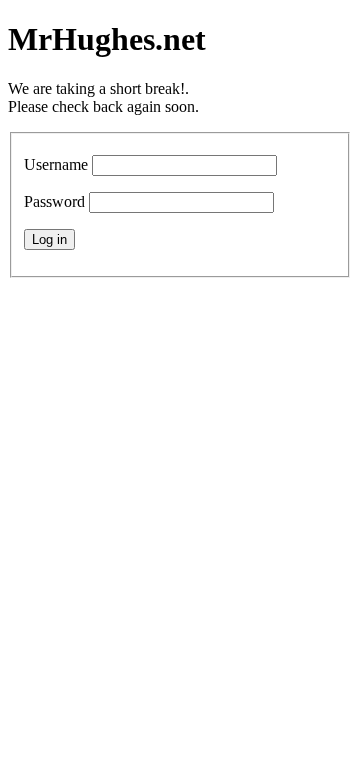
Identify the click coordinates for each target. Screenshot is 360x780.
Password (54, 201)
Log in (49, 239)
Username (56, 164)
